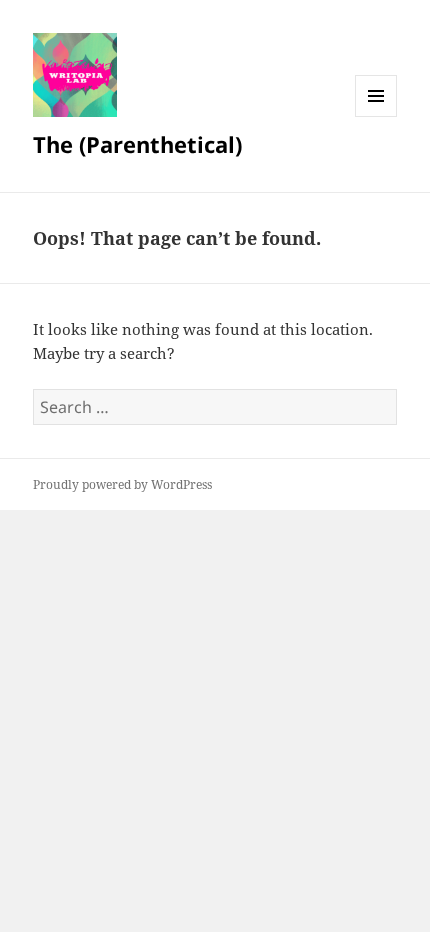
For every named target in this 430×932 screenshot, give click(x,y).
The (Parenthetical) (137, 144)
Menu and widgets (376, 116)
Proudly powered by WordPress (122, 484)
